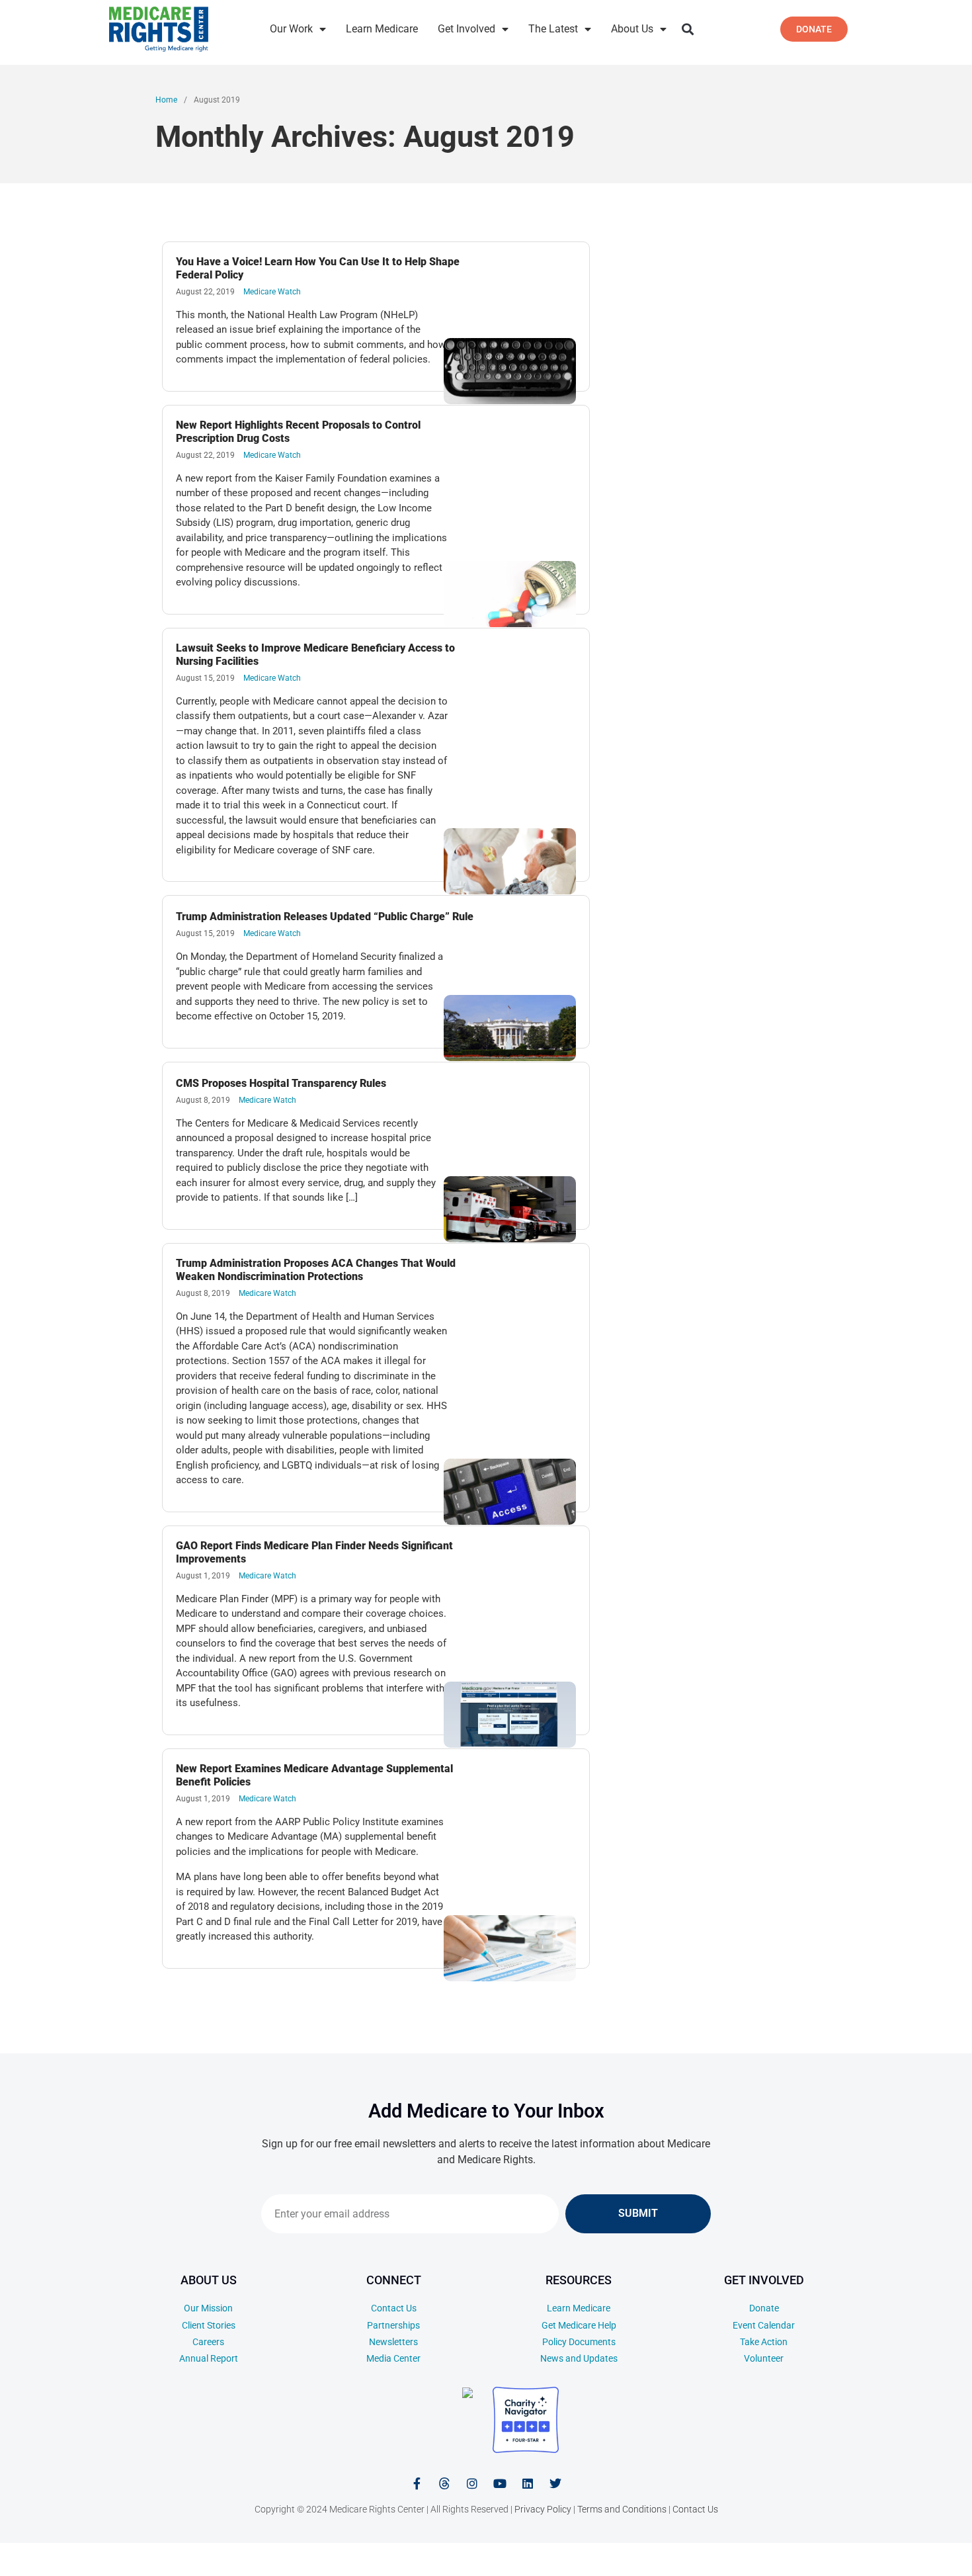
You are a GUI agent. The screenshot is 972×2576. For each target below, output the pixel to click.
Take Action (764, 2342)
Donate (764, 2308)
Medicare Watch (272, 292)
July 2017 (849, 2555)
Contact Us (394, 2308)
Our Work (291, 29)
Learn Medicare (382, 29)
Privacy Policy (543, 2509)
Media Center (393, 2358)
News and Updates (579, 2358)
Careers (208, 2342)
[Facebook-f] (417, 2483)
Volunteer (764, 2358)
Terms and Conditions (622, 2509)
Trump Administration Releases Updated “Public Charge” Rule (325, 917)
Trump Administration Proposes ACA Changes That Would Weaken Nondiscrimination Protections (316, 1270)
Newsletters (393, 2342)
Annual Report (209, 2358)
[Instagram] (472, 2483)
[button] (687, 29)
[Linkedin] (528, 2483)
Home (166, 100)
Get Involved (466, 29)
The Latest (553, 29)
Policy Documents (579, 2342)
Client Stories (209, 2325)
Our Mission (208, 2308)
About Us (632, 29)
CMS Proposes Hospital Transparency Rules (281, 1083)
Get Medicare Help (579, 2325)
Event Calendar (764, 2325)
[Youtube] (500, 2483)
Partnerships (393, 2325)
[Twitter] (555, 2483)
